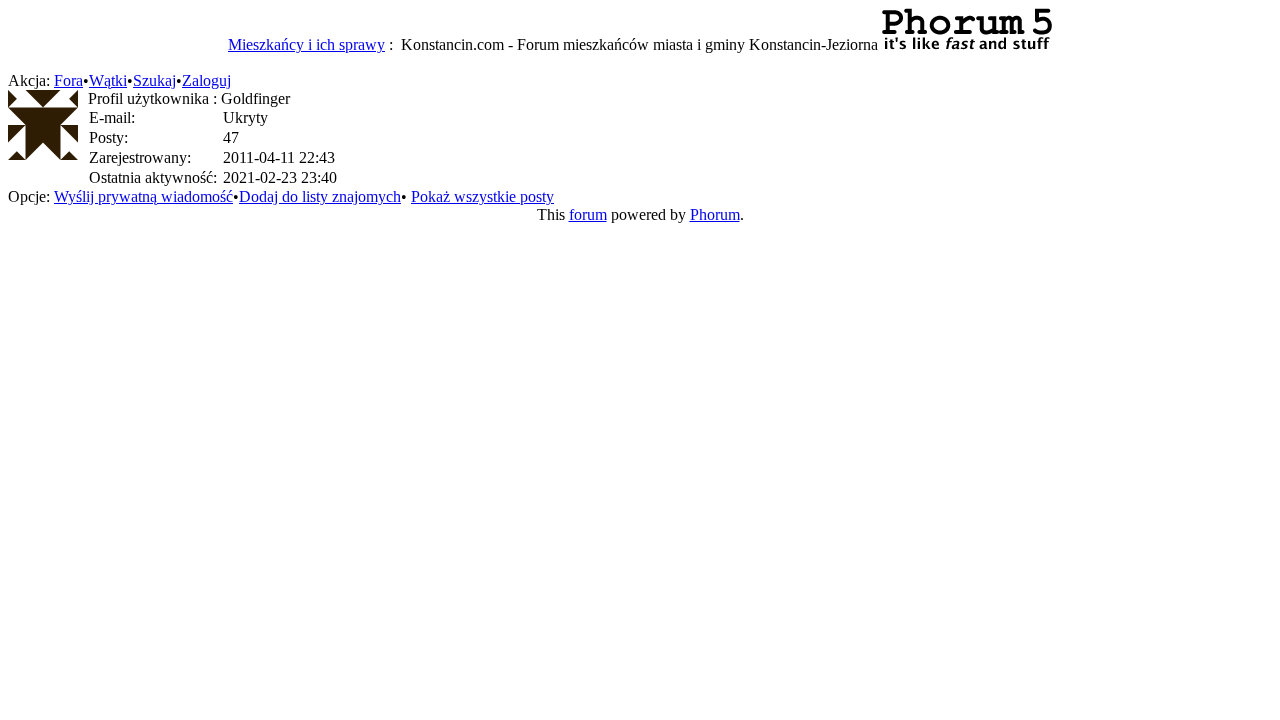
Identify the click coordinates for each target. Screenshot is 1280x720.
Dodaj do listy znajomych (320, 196)
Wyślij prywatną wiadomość (143, 196)
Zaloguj (206, 80)
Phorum (715, 214)
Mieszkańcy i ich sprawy (306, 44)
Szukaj (154, 80)
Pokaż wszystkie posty (482, 196)
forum (588, 214)
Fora (68, 80)
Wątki (108, 80)
